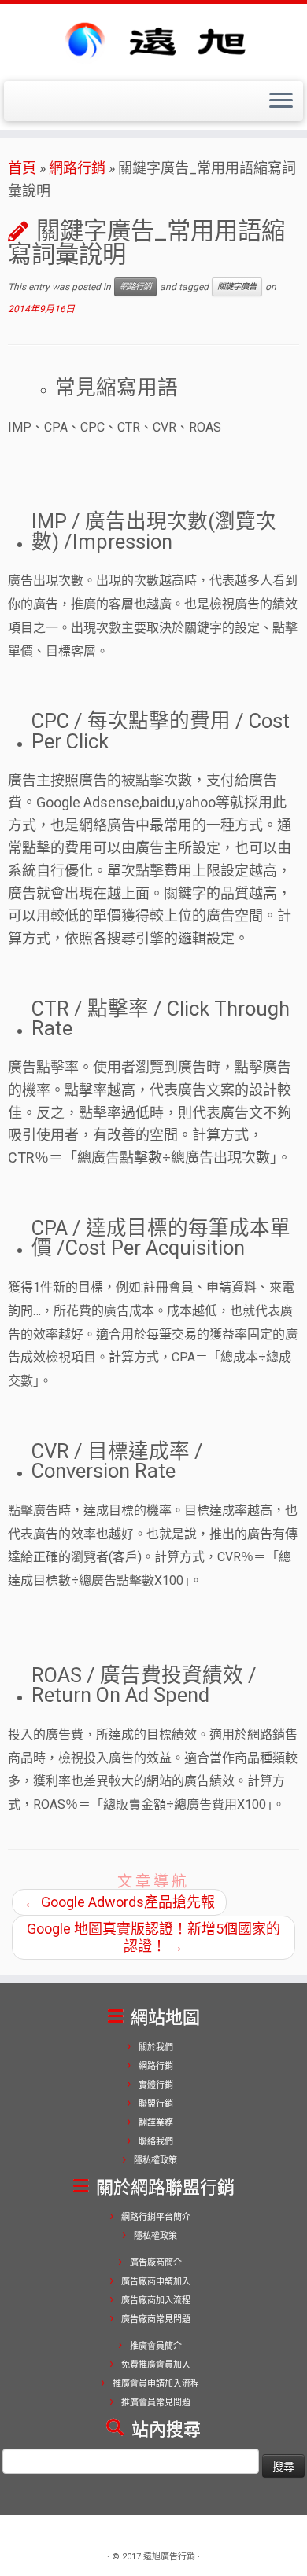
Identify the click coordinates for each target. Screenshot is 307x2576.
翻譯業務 (156, 2123)
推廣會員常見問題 (156, 2403)
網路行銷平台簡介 (156, 2217)
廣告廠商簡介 (156, 2263)
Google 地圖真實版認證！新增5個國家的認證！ (153, 1937)
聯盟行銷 (156, 2104)
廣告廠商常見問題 (156, 2319)
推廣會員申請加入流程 (156, 2384)
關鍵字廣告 (237, 287)
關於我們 (156, 2047)
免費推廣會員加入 (156, 2365)
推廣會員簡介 (156, 2346)
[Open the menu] (281, 101)
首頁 (22, 168)
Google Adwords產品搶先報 (119, 1902)
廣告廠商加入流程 (156, 2300)
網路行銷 (77, 168)
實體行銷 (156, 2085)
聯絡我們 (156, 2142)
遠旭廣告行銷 (169, 2557)
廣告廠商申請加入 (156, 2282)
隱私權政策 (155, 2161)
